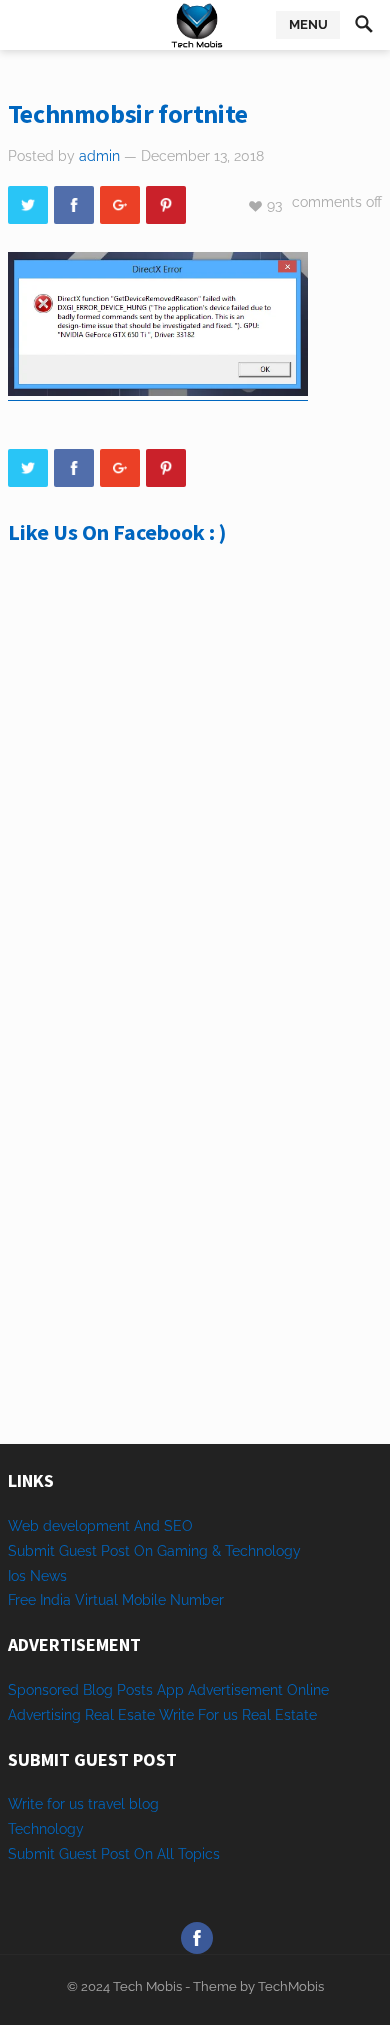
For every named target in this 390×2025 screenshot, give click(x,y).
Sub (21, 1854)
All (165, 1854)
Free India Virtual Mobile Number (116, 1600)
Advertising (44, 1715)
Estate (296, 1715)
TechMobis (291, 1986)
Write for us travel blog (83, 1804)
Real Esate (122, 1715)
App (172, 1690)
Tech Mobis (146, 1986)
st (91, 1854)
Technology (46, 1829)
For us (218, 1715)
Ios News (37, 1576)
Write (176, 1715)
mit (44, 1854)
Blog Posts (118, 1690)
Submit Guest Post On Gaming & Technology (154, 1551)
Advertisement (235, 1690)
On (143, 1854)
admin (99, 156)
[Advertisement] (195, 804)
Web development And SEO (100, 1526)
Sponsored (43, 1690)
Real (256, 1715)
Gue (72, 1854)
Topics (199, 1854)
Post (115, 1854)
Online (308, 1690)
